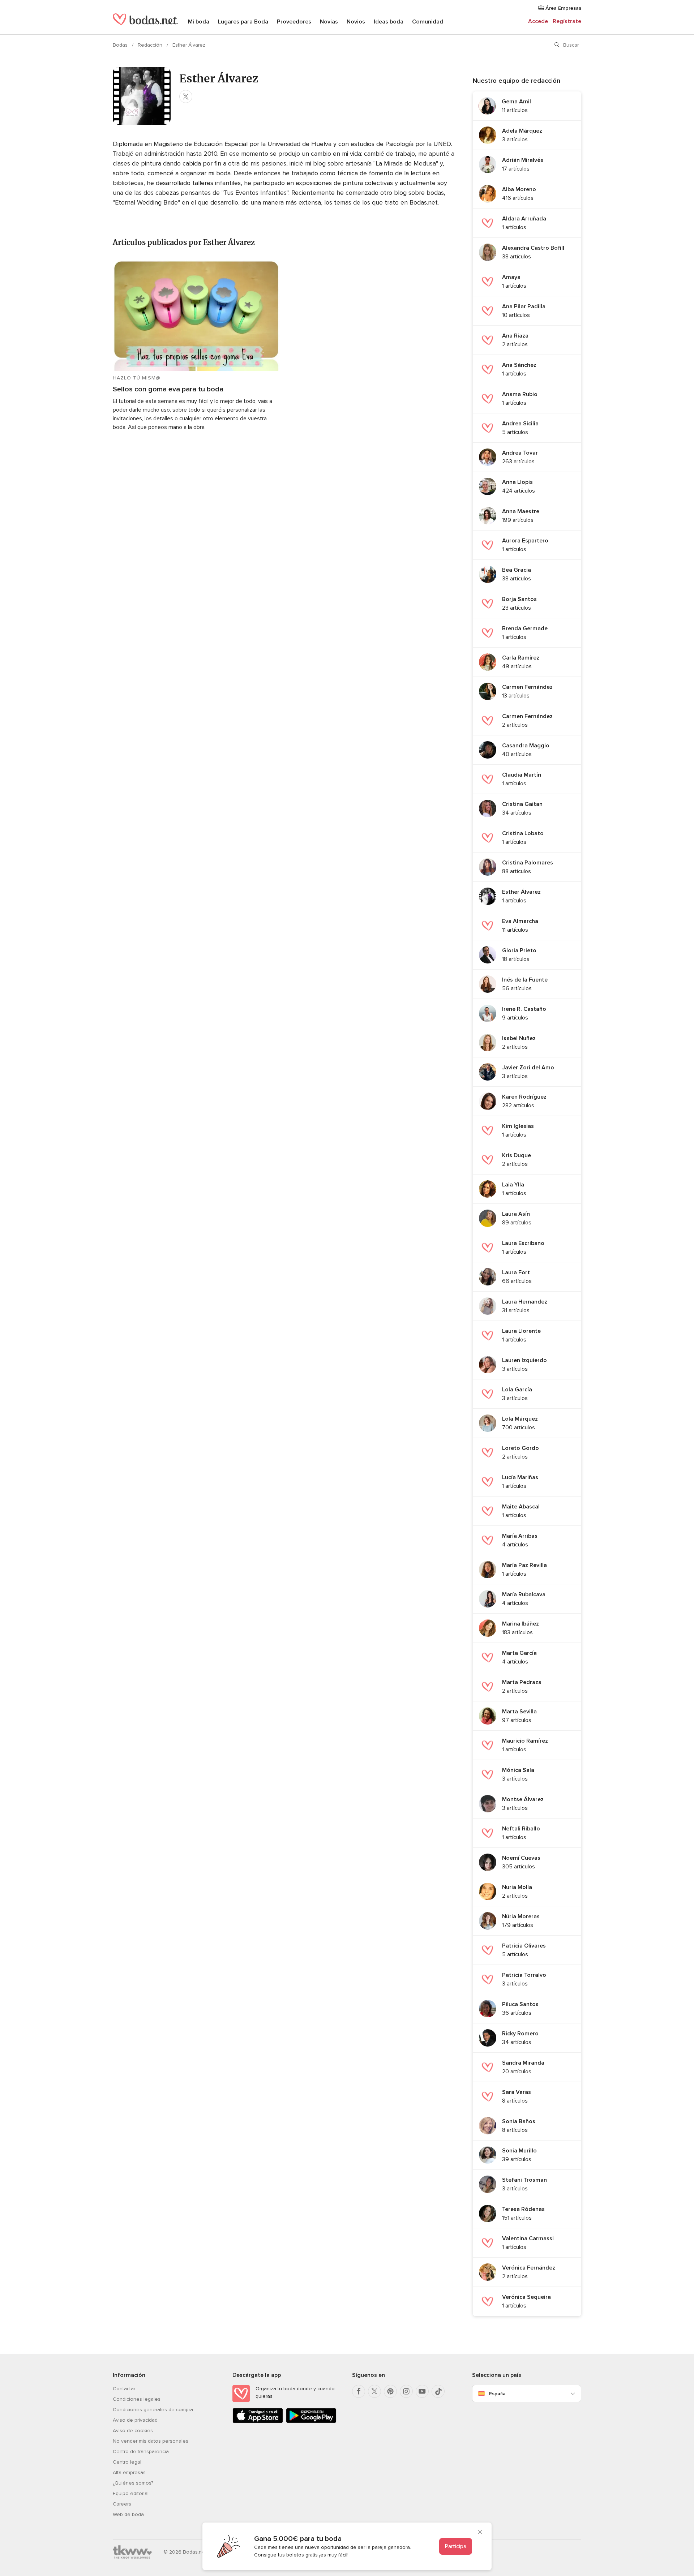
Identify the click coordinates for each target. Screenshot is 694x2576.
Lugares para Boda (243, 22)
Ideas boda (389, 22)
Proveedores (294, 22)
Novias (329, 22)
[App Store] (258, 2422)
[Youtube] (422, 2391)
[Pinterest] (390, 2391)
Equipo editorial (131, 2493)
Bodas (121, 45)
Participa (456, 2546)
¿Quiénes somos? (133, 2483)
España (497, 2394)
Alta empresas (129, 2472)
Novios (356, 22)
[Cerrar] (480, 2533)
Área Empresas (563, 8)
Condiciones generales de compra (153, 2410)
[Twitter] (374, 2391)
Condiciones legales (137, 2399)
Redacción (151, 45)
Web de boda (128, 2514)
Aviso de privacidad (135, 2420)
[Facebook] (359, 2391)
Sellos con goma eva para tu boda (168, 389)
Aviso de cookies (133, 2431)
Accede (538, 21)
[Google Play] (311, 2422)
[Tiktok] (438, 2391)
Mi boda (199, 22)
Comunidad (428, 22)
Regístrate (567, 21)
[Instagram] (406, 2391)
